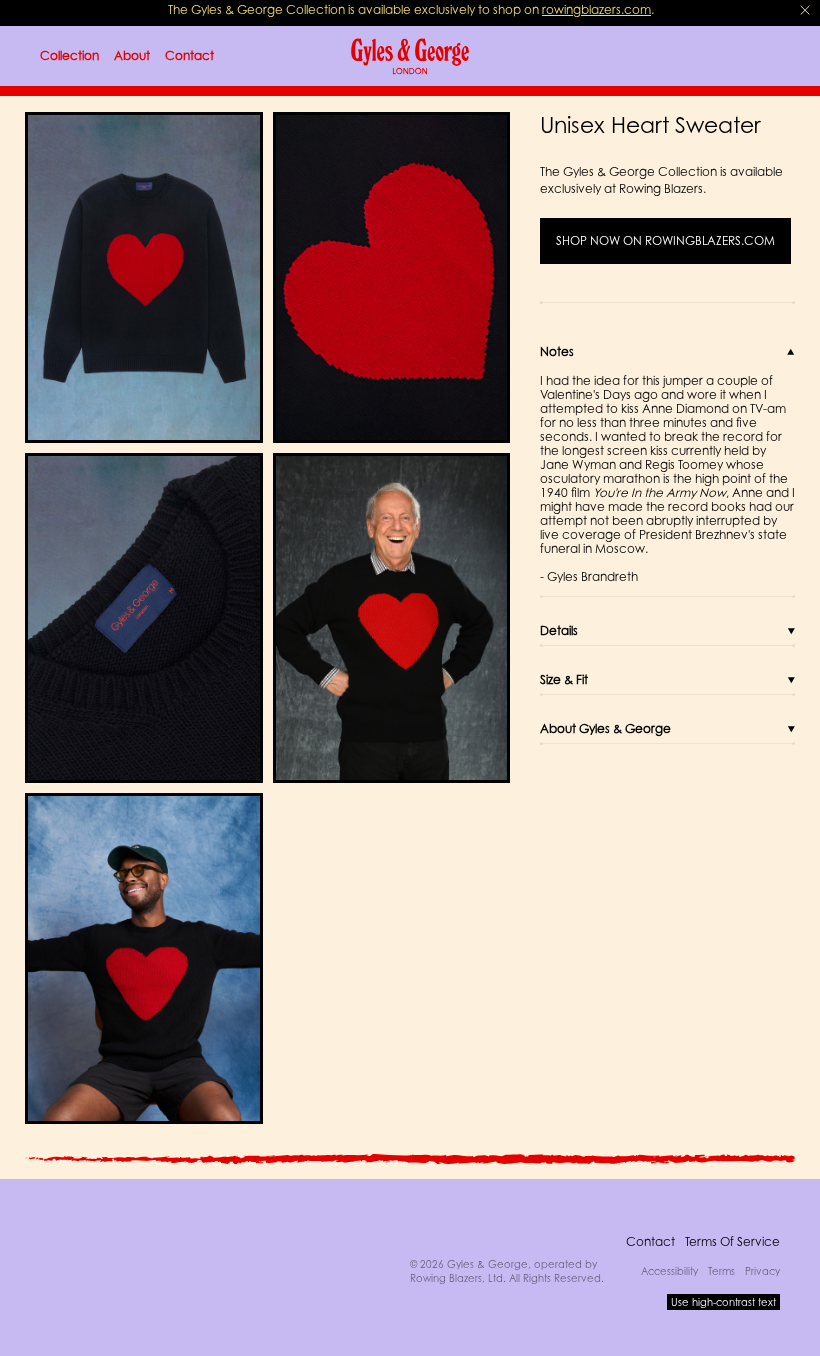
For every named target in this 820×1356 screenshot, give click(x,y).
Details (559, 630)
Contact (650, 1241)
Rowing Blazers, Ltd (456, 1278)
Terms (721, 1271)
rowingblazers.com (596, 9)
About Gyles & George (605, 728)
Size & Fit (564, 679)
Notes (557, 351)
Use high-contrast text (723, 1302)
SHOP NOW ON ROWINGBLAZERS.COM (665, 241)
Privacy (762, 1271)
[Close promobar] (805, 10)
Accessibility (669, 1271)
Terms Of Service (732, 1241)
